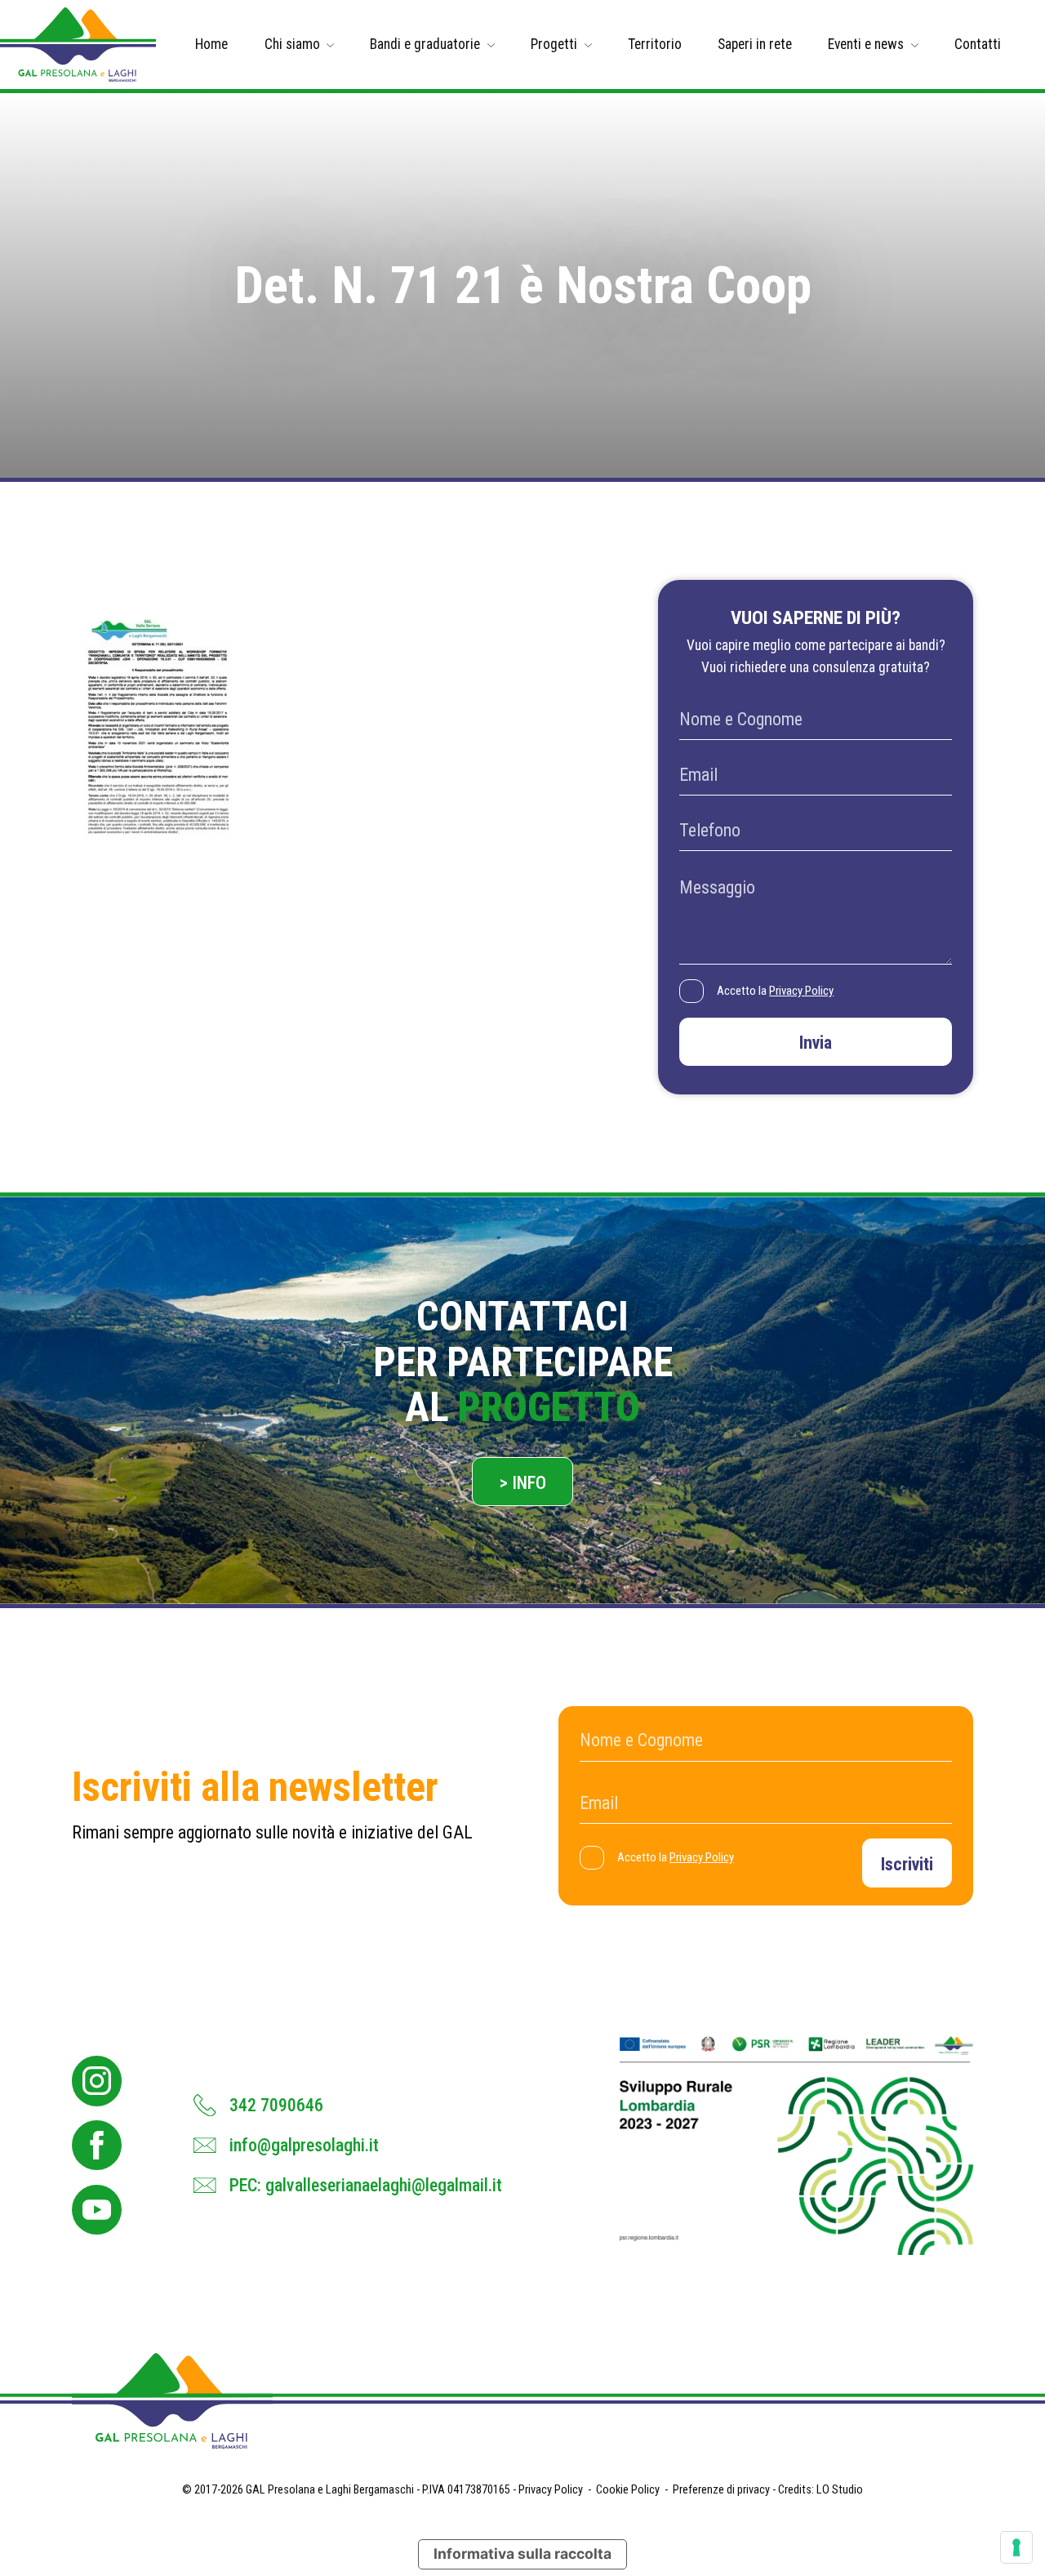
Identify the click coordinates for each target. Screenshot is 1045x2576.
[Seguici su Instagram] (97, 2081)
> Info (523, 1483)
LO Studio (840, 2490)
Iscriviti (907, 1864)
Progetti (554, 44)
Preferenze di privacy (721, 2490)
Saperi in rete (755, 44)
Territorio (655, 44)
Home (211, 44)
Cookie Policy (628, 2490)
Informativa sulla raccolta (522, 2554)
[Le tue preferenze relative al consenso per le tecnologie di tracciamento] (1016, 2547)
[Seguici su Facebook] (97, 2145)
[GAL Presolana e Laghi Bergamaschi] (78, 45)
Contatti (978, 44)
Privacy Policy (801, 991)
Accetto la (775, 991)
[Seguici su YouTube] (97, 2210)
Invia (816, 1043)
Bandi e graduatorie (425, 44)
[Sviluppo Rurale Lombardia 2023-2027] (796, 2146)
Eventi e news (866, 44)
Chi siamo (292, 44)
